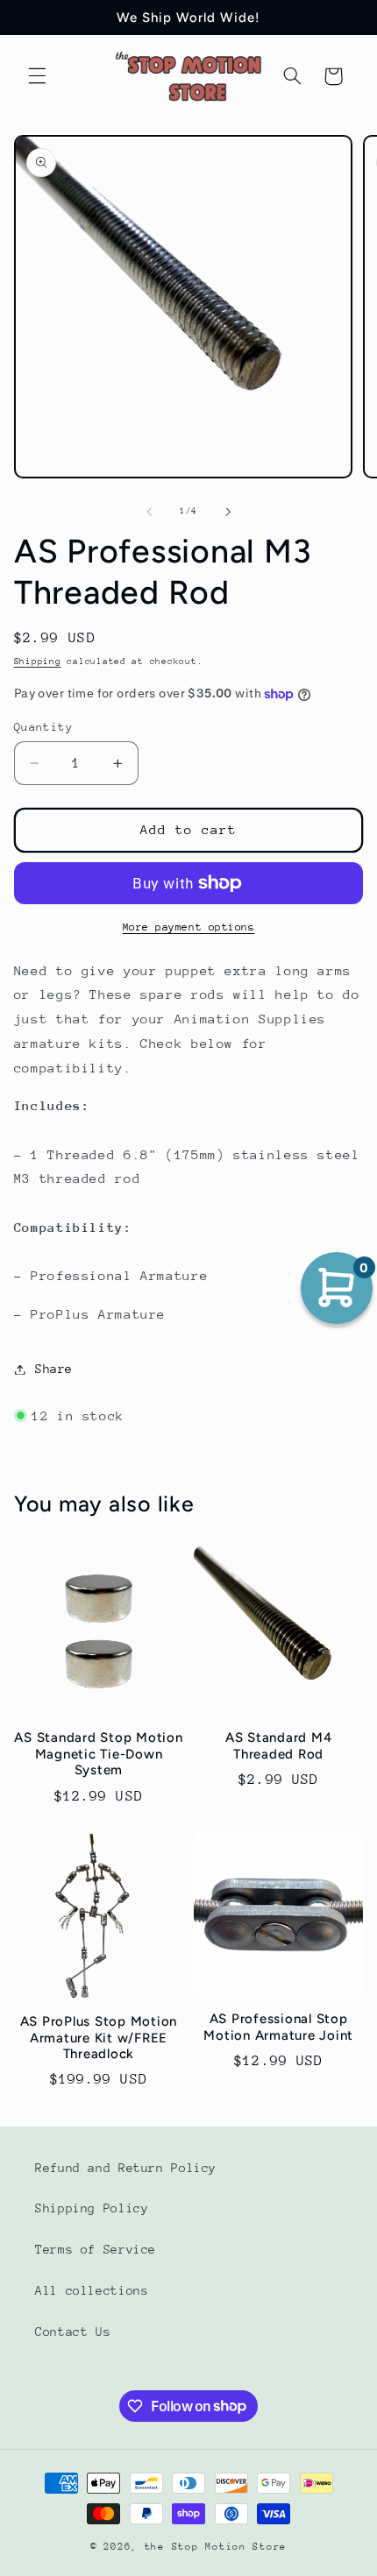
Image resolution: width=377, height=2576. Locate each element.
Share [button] (54, 1369)
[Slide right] (228, 512)
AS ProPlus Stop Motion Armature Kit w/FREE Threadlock (99, 2038)
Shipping (38, 662)
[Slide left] (149, 512)
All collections (92, 2290)
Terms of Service (96, 2249)
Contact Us (73, 2332)
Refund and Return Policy (126, 2168)
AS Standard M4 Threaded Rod (279, 1746)
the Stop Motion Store (216, 2547)
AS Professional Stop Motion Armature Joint (278, 2027)
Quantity (43, 727)
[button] (37, 76)
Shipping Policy (92, 2208)
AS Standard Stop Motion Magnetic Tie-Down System (98, 1754)
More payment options (189, 927)
